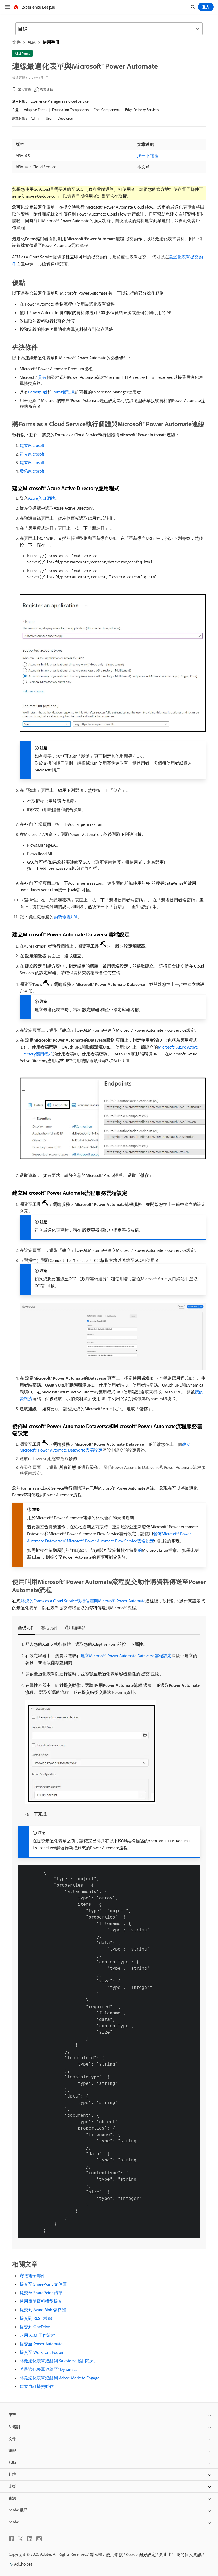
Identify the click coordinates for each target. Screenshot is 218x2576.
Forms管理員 (63, 392)
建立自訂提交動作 (37, 2386)
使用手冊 (51, 42)
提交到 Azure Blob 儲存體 (43, 2310)
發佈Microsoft (32, 471)
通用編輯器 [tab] (75, 1627)
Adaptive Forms (35, 110)
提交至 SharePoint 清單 (41, 2293)
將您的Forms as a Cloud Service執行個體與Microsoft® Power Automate (83, 1601)
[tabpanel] (109, 1939)
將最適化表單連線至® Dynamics (48, 2369)
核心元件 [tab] (50, 1627)
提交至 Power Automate (41, 2344)
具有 (42, 377)
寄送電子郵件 (32, 2276)
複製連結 (47, 89)
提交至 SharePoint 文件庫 (43, 2284)
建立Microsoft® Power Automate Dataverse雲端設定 (126, 1656)
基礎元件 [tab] (26, 1627)
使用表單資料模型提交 (41, 2301)
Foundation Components (70, 110)
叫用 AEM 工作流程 (37, 2335)
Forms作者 (38, 392)
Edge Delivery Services (142, 110)
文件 (16, 42)
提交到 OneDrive (35, 2327)
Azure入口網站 (42, 498)
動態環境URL (66, 917)
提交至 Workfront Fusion (41, 2352)
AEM (32, 42)
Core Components (107, 110)
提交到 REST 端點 (36, 2318)
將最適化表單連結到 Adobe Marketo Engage (60, 2378)
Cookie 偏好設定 (141, 2554)
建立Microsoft (32, 445)
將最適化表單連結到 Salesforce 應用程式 (57, 2361)
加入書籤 (24, 89)
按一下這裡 (148, 156)
